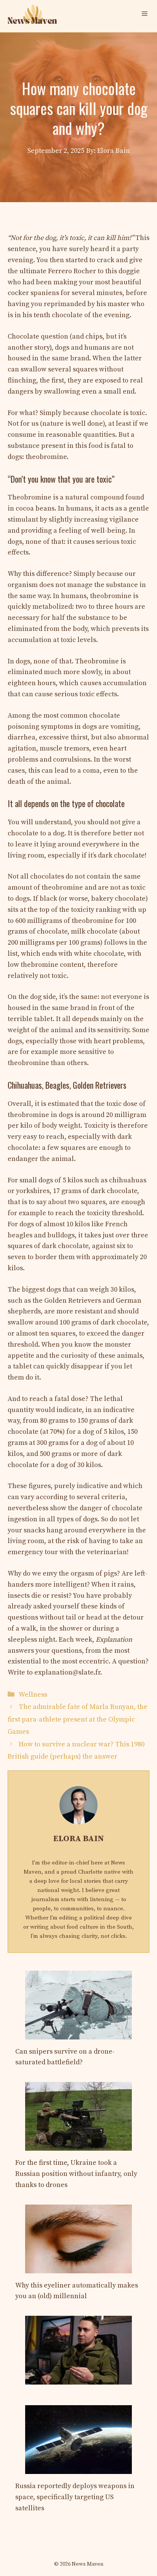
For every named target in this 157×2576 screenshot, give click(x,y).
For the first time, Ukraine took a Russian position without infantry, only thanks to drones (76, 2174)
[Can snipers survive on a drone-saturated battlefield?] (78, 2034)
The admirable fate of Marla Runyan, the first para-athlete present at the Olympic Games (78, 1719)
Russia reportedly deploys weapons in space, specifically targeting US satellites (75, 2497)
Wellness (33, 1695)
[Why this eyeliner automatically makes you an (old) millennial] (78, 2267)
